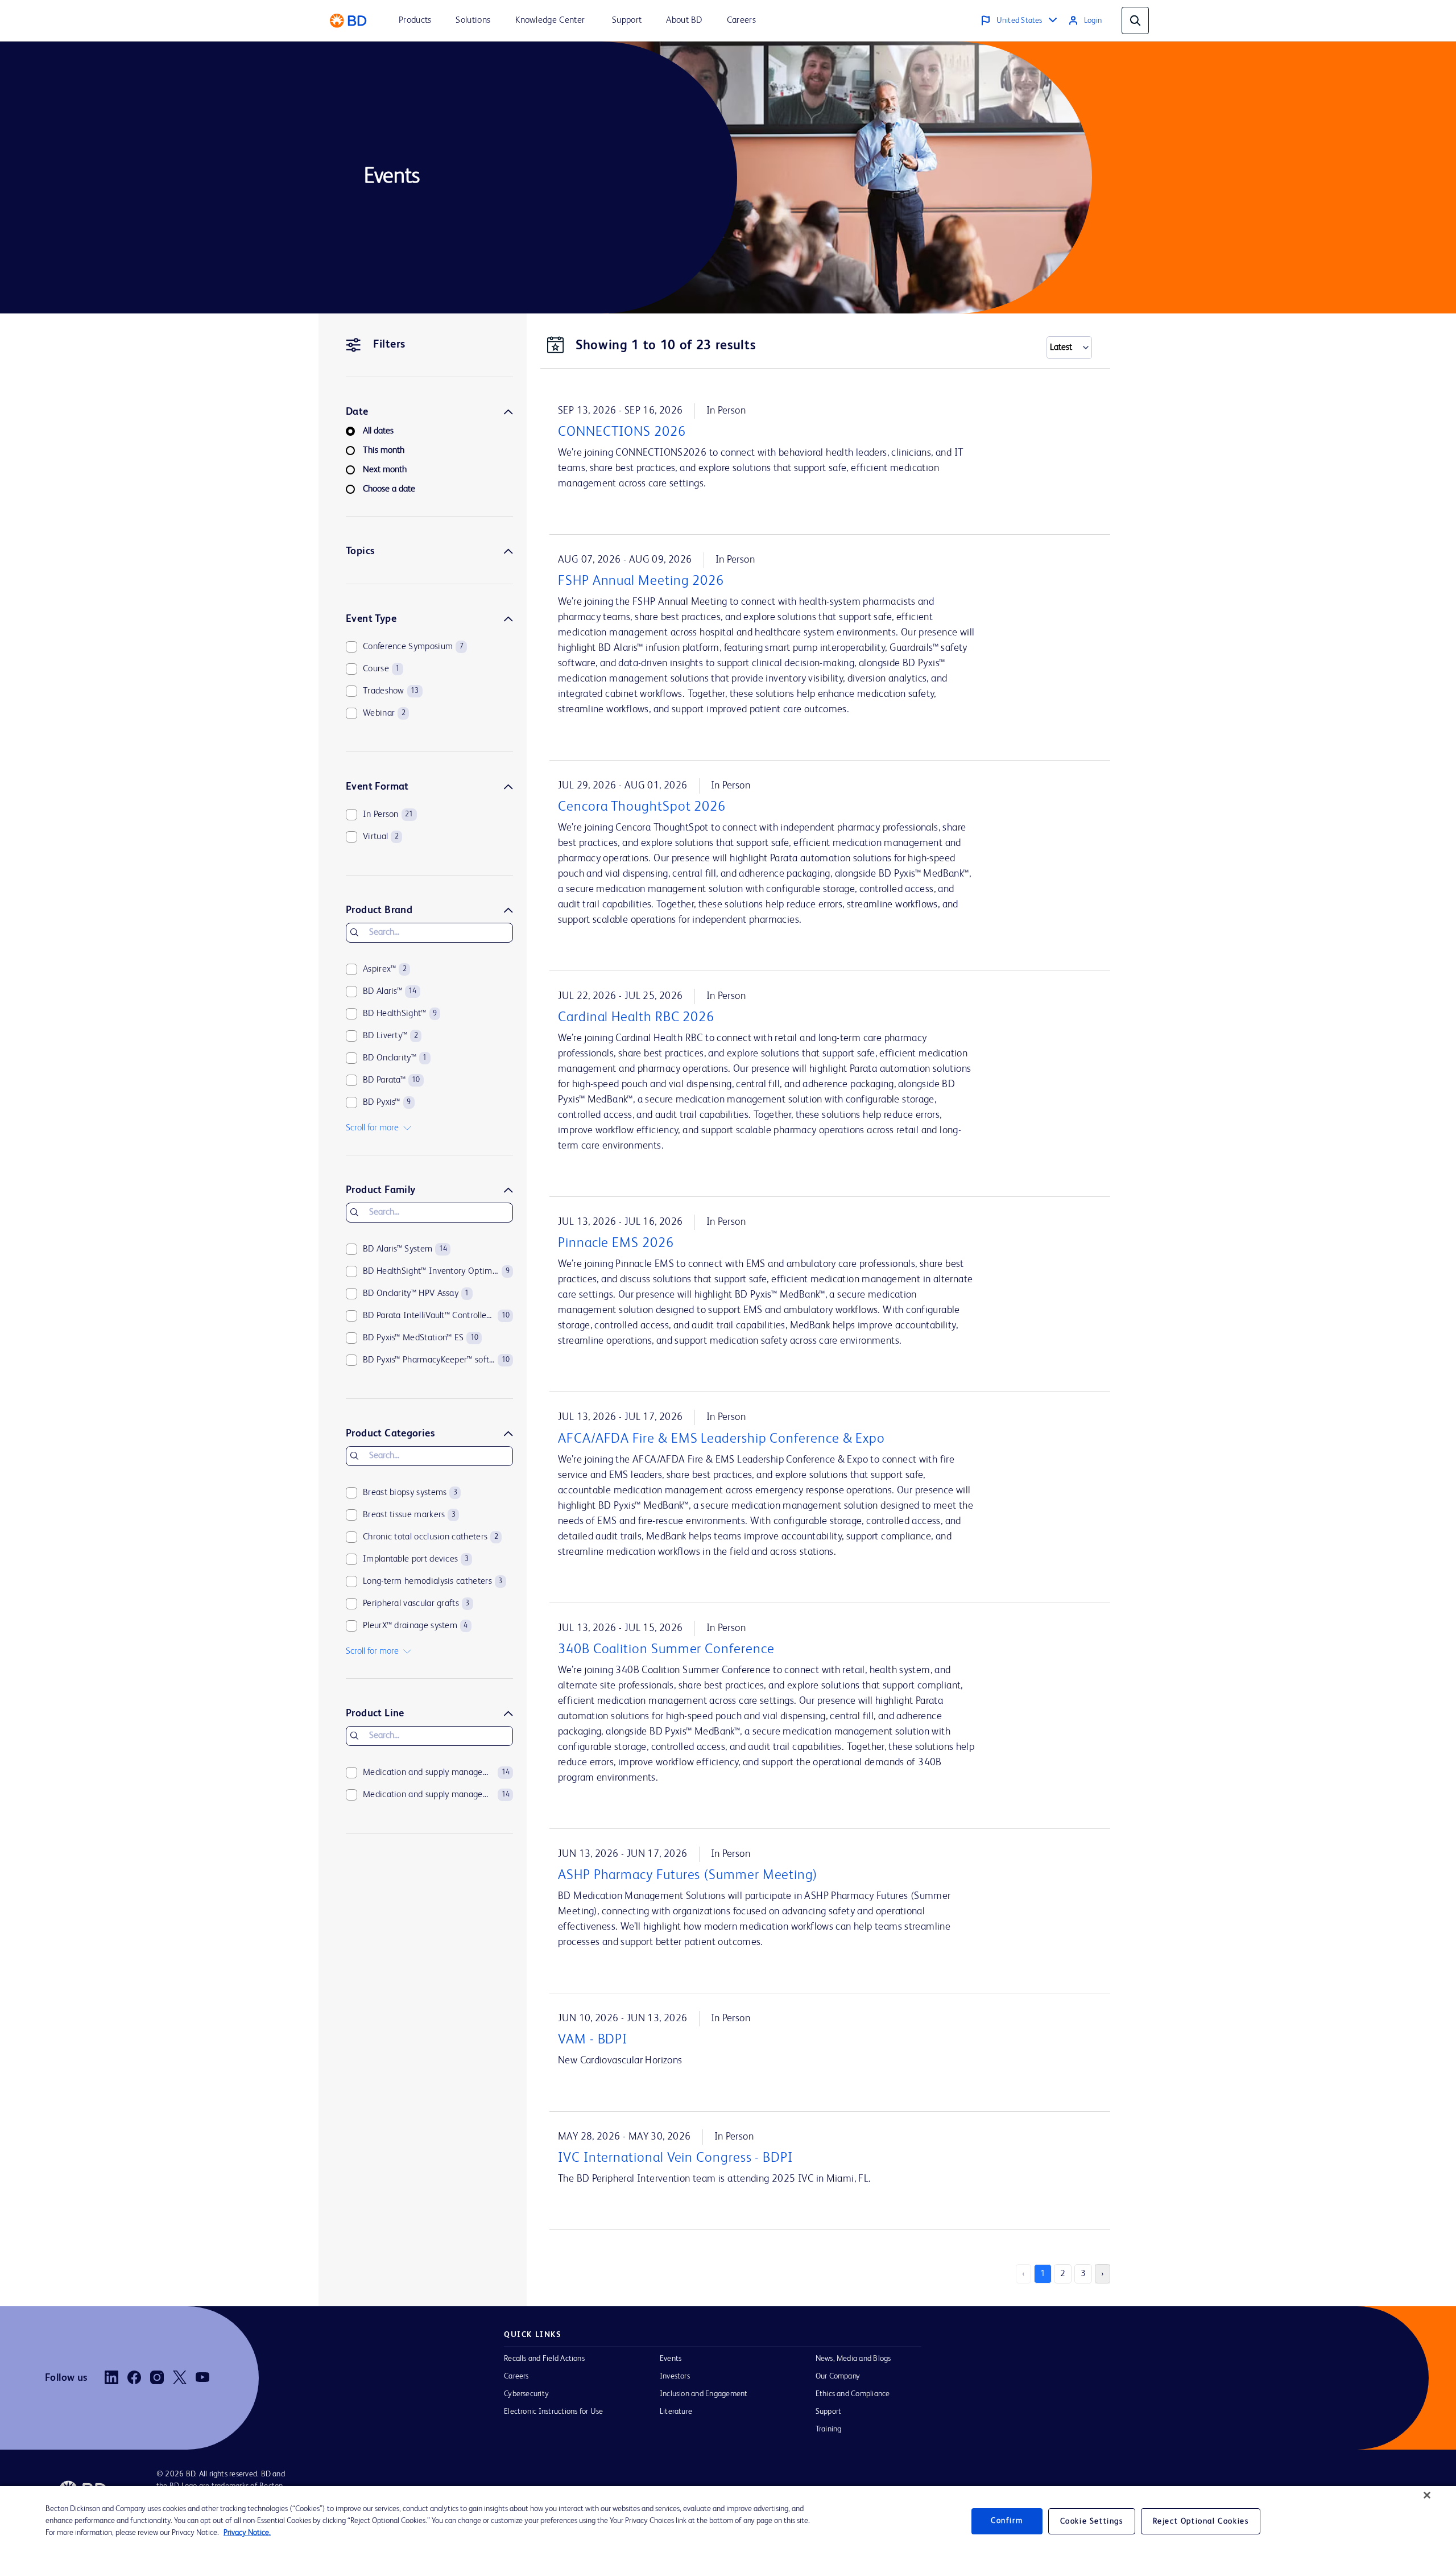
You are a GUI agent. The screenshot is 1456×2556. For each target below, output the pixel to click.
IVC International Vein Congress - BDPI (675, 2158)
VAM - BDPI (593, 2040)
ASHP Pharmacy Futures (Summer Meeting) (688, 1876)
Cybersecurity (526, 2394)
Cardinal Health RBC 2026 (636, 1018)
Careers (516, 2376)
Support (829, 2412)
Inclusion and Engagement (704, 2394)
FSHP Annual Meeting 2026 (641, 581)
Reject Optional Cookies (1201, 2521)
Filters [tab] (389, 345)
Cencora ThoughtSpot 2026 (642, 807)
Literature (676, 2412)
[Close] (1427, 2495)
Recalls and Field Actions (544, 2359)
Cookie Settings (1092, 2521)
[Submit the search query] (354, 932)
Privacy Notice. (247, 2533)
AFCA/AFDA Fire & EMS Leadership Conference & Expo (721, 1439)
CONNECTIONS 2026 (622, 432)
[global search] (1135, 20)
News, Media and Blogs (853, 2359)
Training (829, 2429)
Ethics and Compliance (853, 2394)
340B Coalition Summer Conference (666, 1650)
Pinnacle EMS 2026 (616, 1244)
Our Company (838, 2376)
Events (671, 2359)
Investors (675, 2376)
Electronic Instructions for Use (553, 2412)
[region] (728, 2521)
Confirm (1007, 2521)
